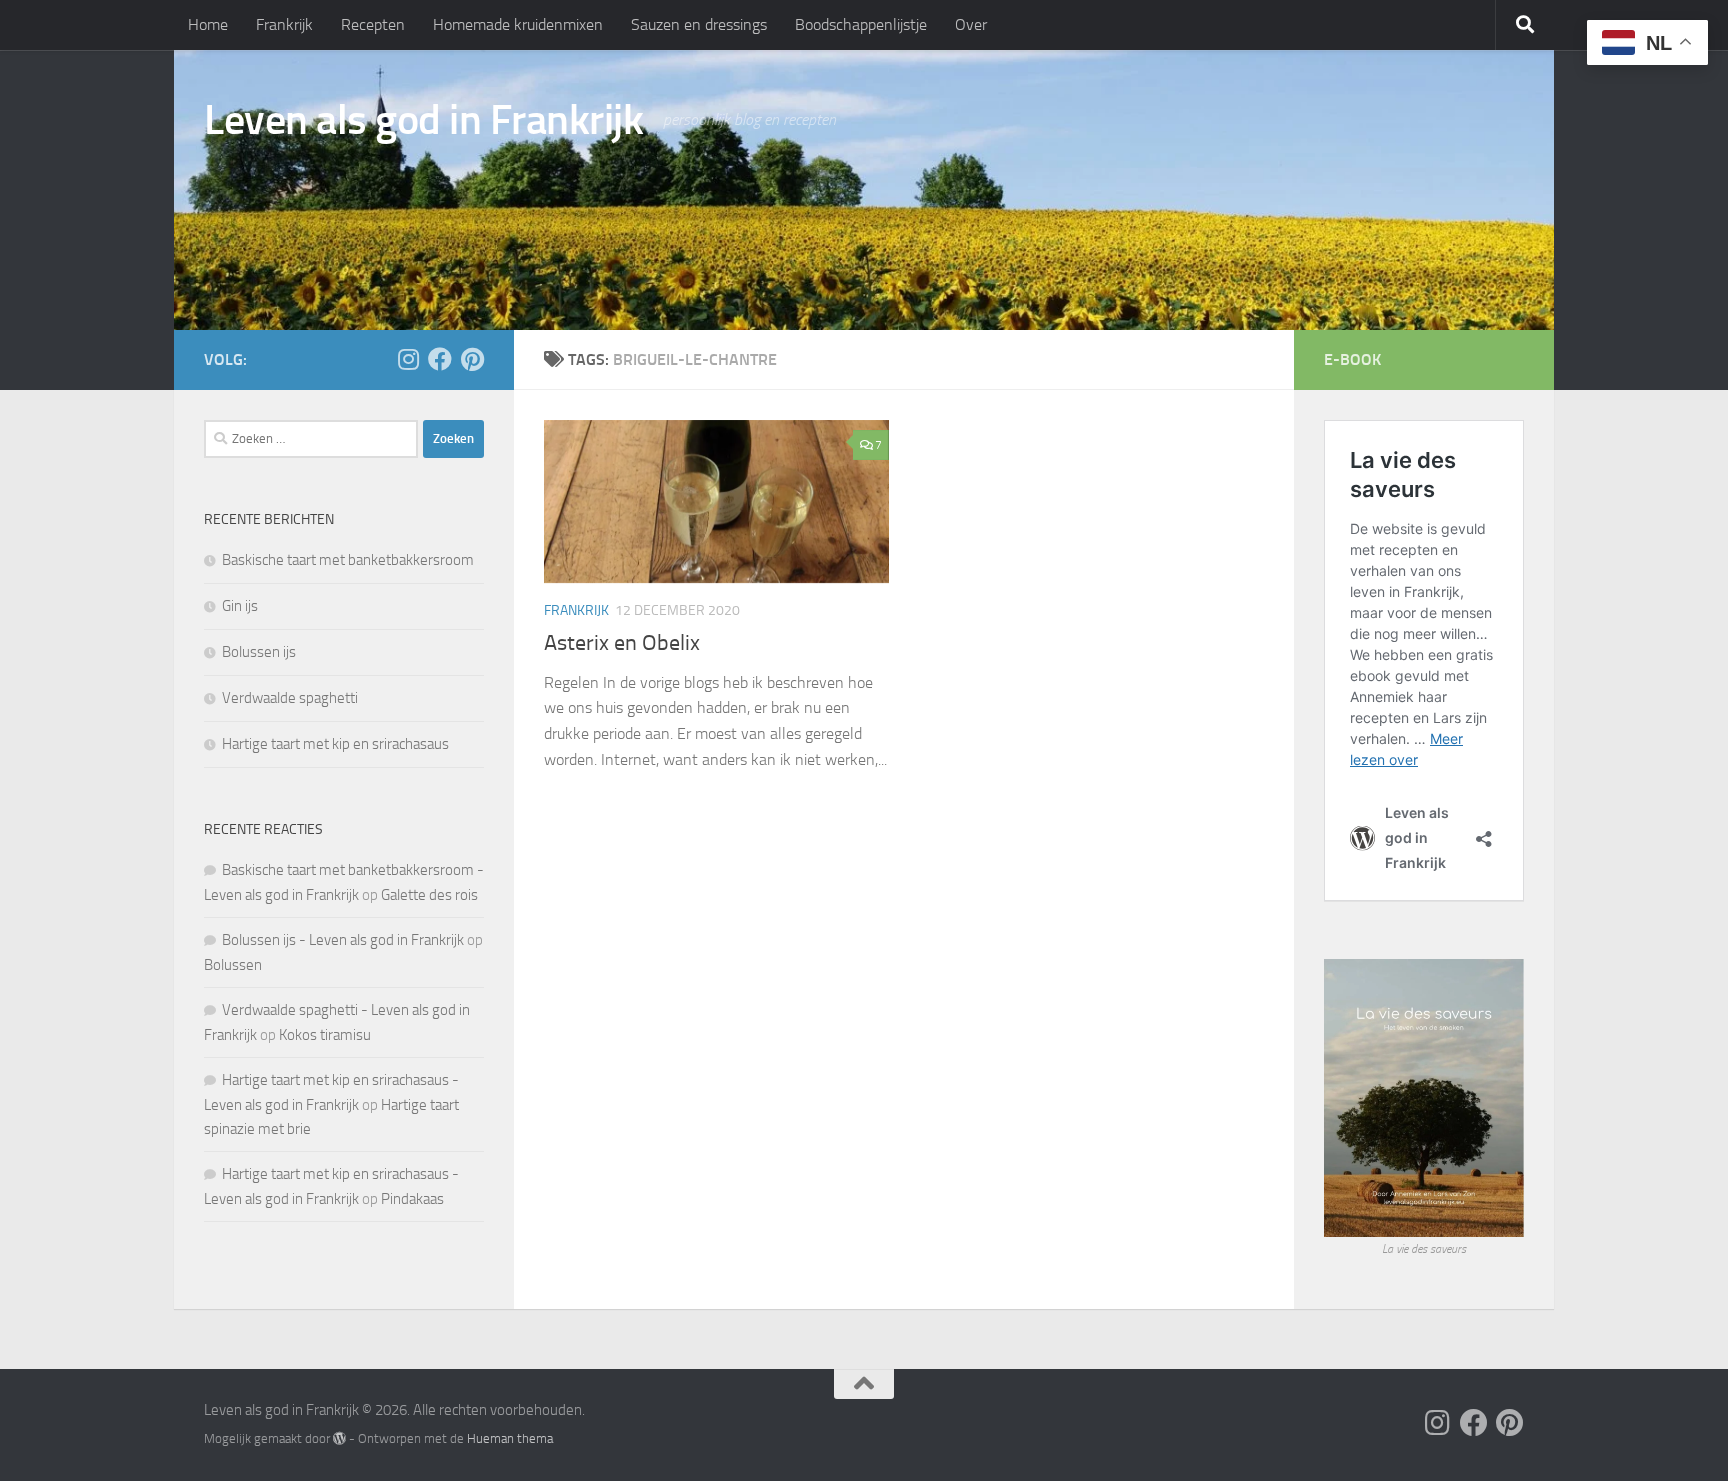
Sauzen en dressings (699, 24)
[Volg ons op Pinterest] (472, 359)
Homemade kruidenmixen (518, 24)
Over (971, 24)
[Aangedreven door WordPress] (339, 1438)
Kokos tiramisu (325, 1035)
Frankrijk (284, 24)
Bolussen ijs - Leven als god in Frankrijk (343, 940)
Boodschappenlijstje (861, 24)
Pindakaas (412, 1199)
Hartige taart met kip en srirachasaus (335, 744)
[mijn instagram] (408, 359)
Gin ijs (240, 606)
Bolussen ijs (259, 652)
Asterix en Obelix (622, 643)
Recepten (373, 24)
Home (208, 24)
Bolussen (233, 965)
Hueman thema (510, 1438)
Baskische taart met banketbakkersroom (348, 560)
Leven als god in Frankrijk (423, 120)
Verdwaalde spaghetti (290, 698)
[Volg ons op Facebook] (440, 359)
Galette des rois (429, 895)
